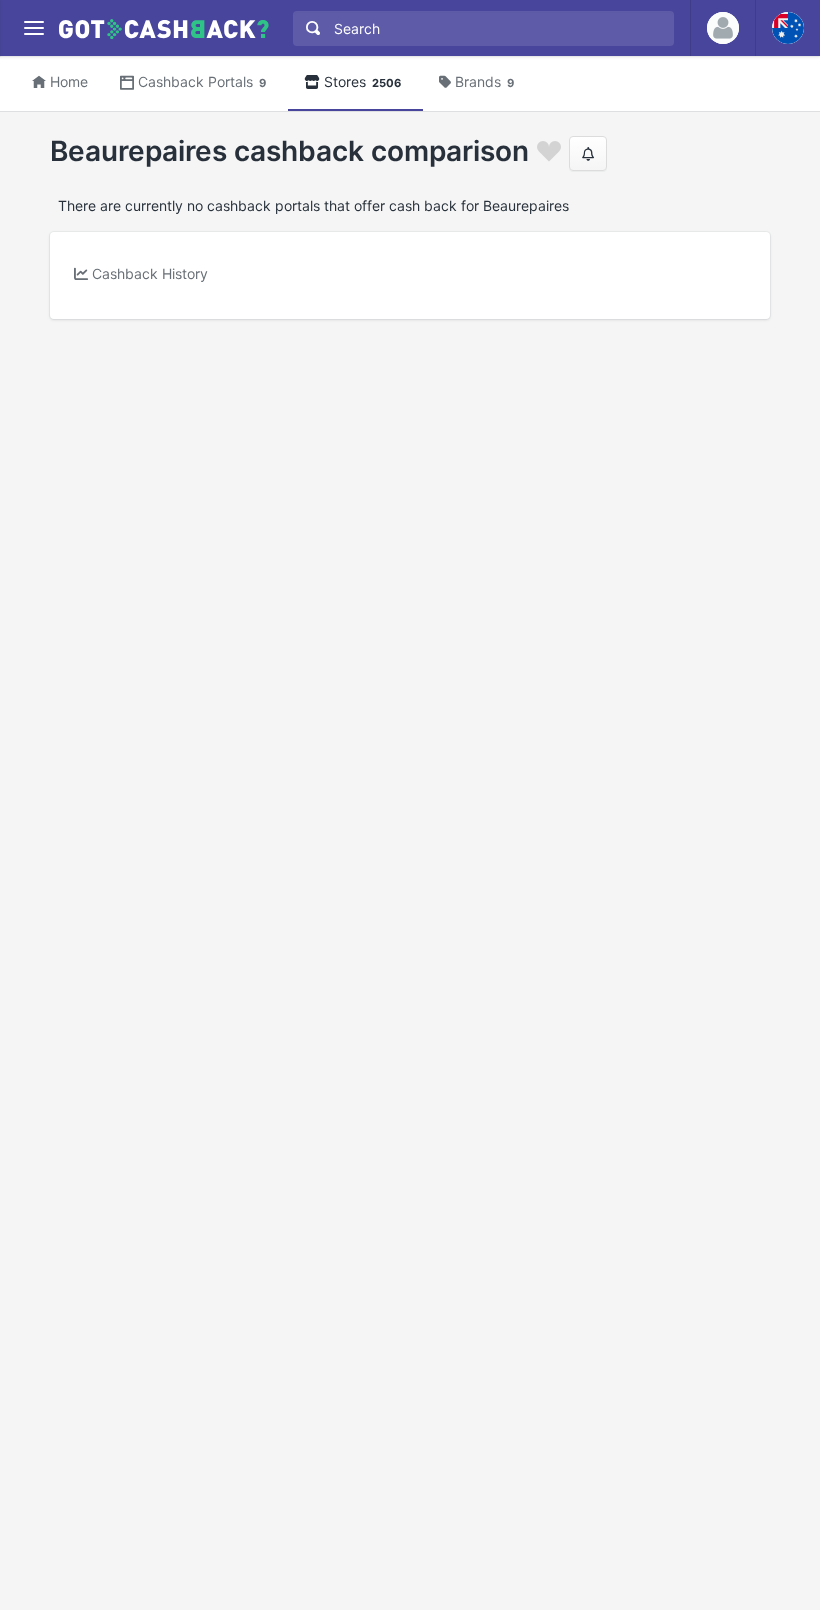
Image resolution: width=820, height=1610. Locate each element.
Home (69, 81)
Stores (362, 81)
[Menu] (33, 28)
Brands (484, 81)
